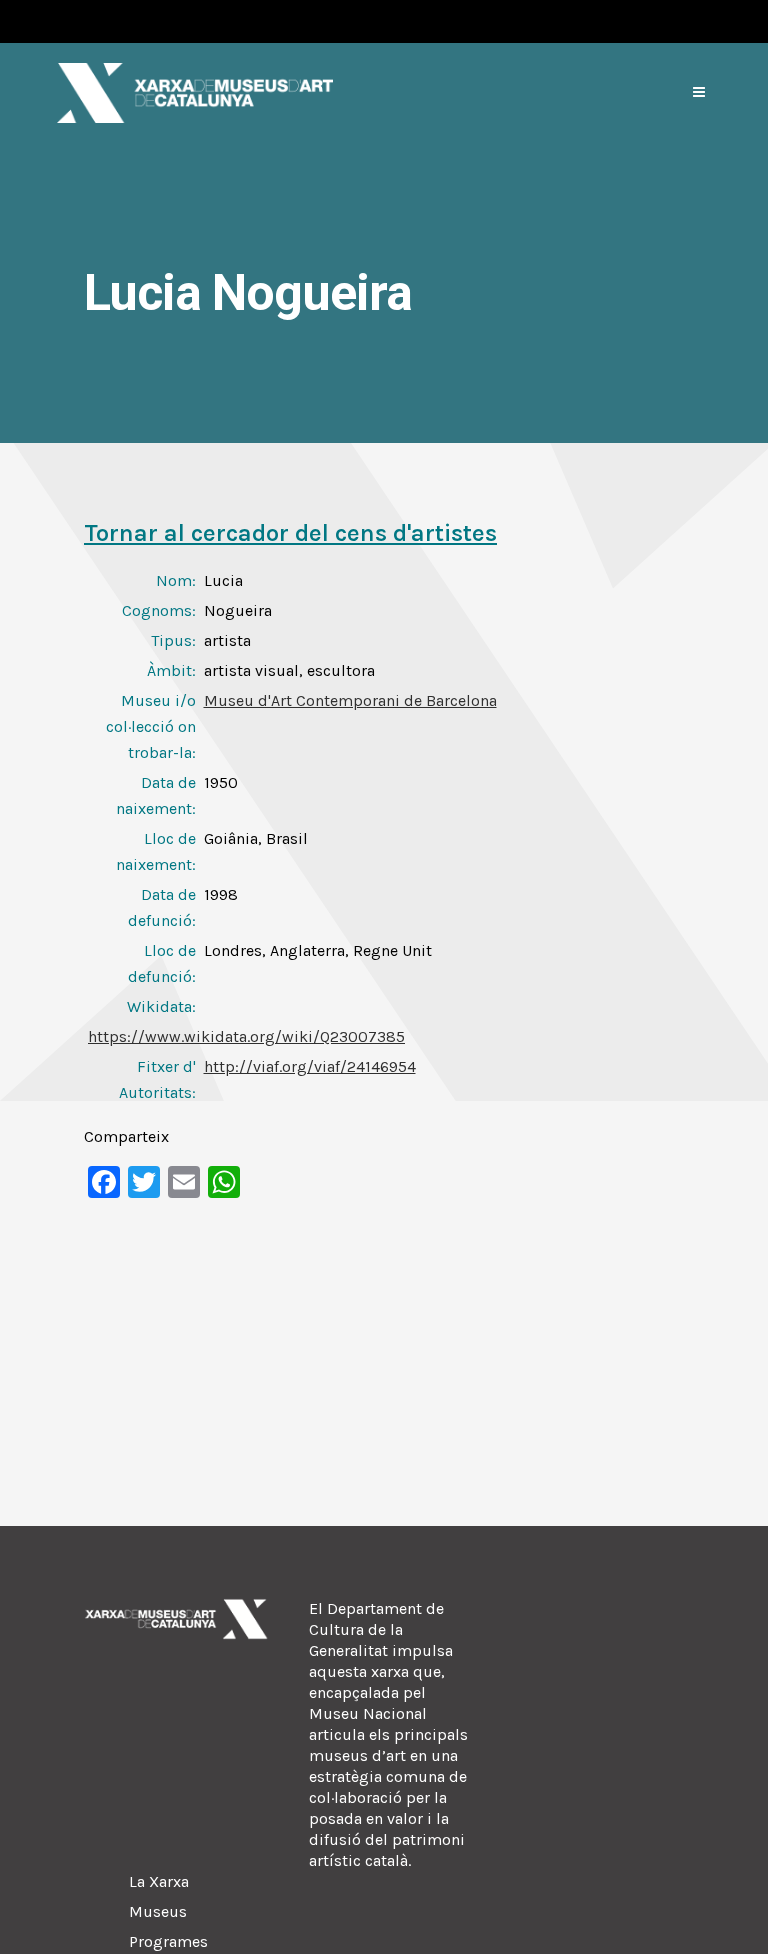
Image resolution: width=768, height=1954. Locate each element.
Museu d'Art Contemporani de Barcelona (350, 700)
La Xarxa (159, 1881)
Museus (158, 1911)
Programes (168, 1941)
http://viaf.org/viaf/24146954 (310, 1066)
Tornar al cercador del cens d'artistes (290, 533)
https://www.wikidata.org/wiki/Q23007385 (246, 1036)
